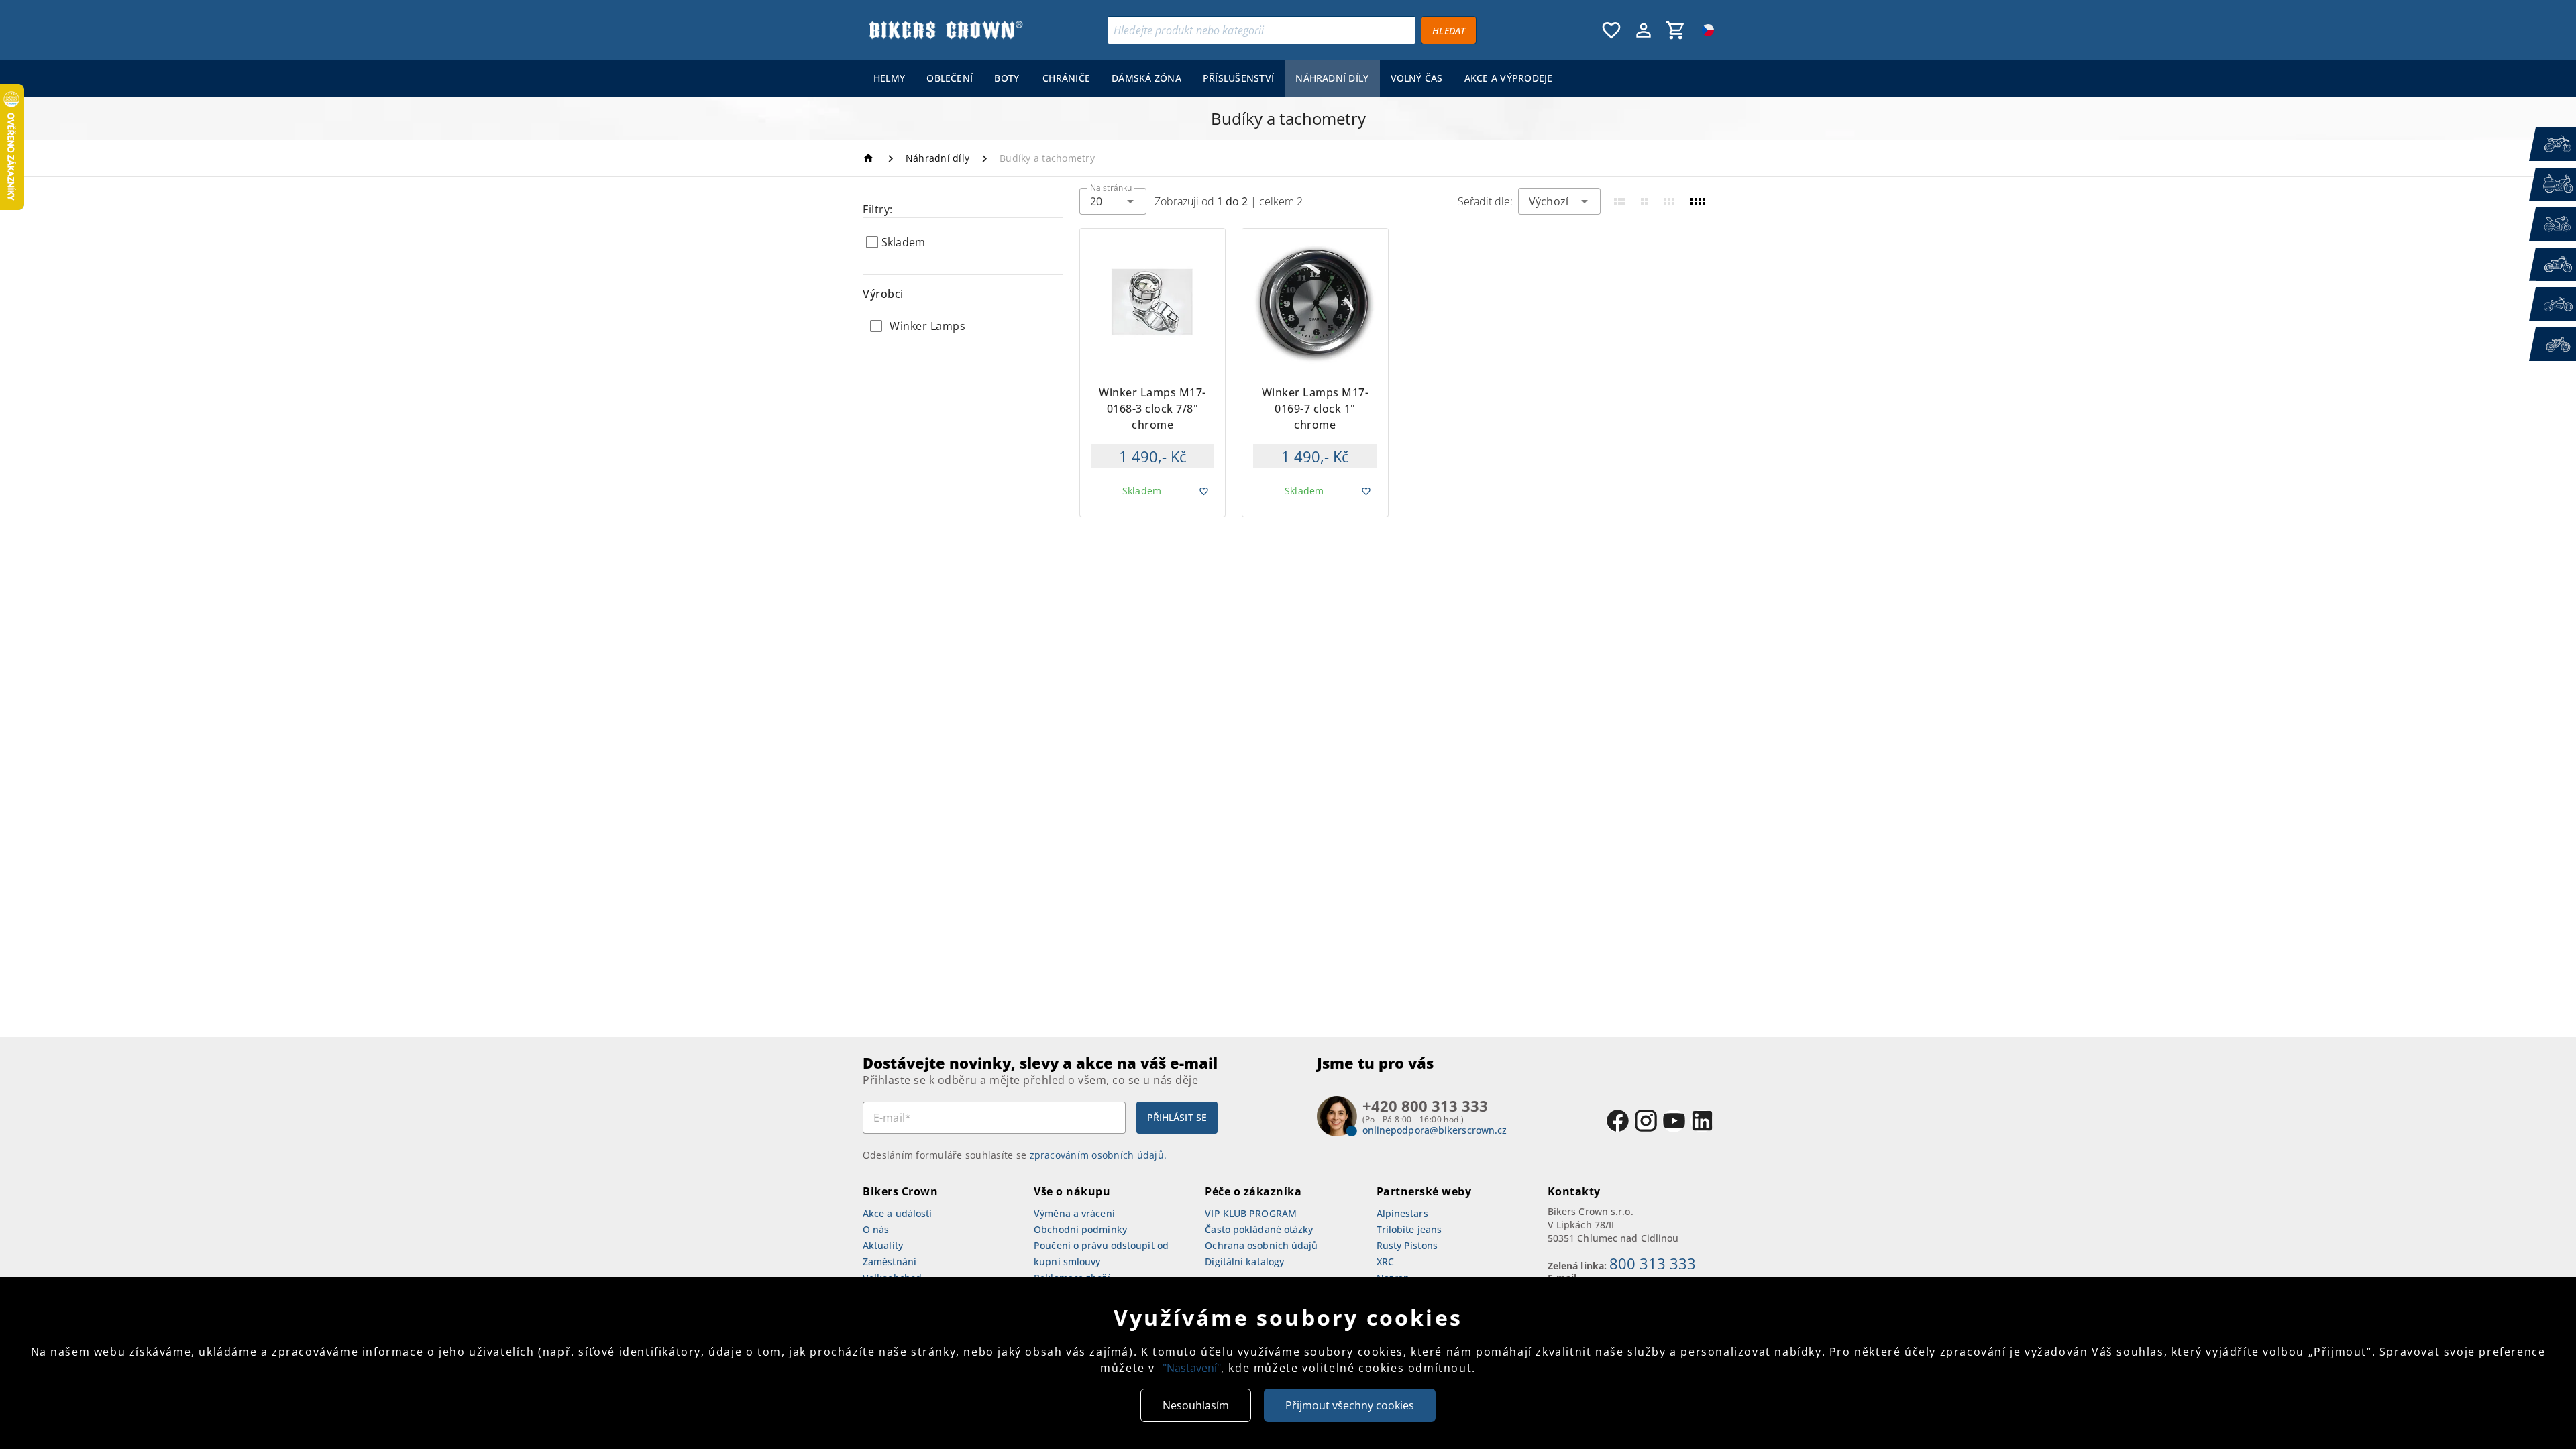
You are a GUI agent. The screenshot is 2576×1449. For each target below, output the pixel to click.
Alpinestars (1402, 1213)
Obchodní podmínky (1080, 1229)
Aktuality (883, 1245)
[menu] (1213, 78)
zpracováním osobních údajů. (1098, 1155)
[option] (963, 326)
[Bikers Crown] (945, 30)
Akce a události (898, 1213)
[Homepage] (870, 158)
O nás (876, 1229)
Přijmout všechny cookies (1350, 1405)
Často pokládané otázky (1259, 1229)
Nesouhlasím (1196, 1405)
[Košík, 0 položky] (1676, 30)
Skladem (903, 242)
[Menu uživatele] (1644, 30)
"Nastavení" (1192, 1368)
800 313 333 (1653, 1263)
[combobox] (1113, 201)
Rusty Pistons (1407, 1245)
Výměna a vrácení (1074, 1213)
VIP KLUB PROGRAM (1251, 1213)
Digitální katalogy (1244, 1262)
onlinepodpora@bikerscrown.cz (1435, 1130)
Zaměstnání (890, 1262)
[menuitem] (889, 78)
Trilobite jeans (1409, 1229)
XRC (1385, 1262)
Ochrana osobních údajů (1261, 1245)
